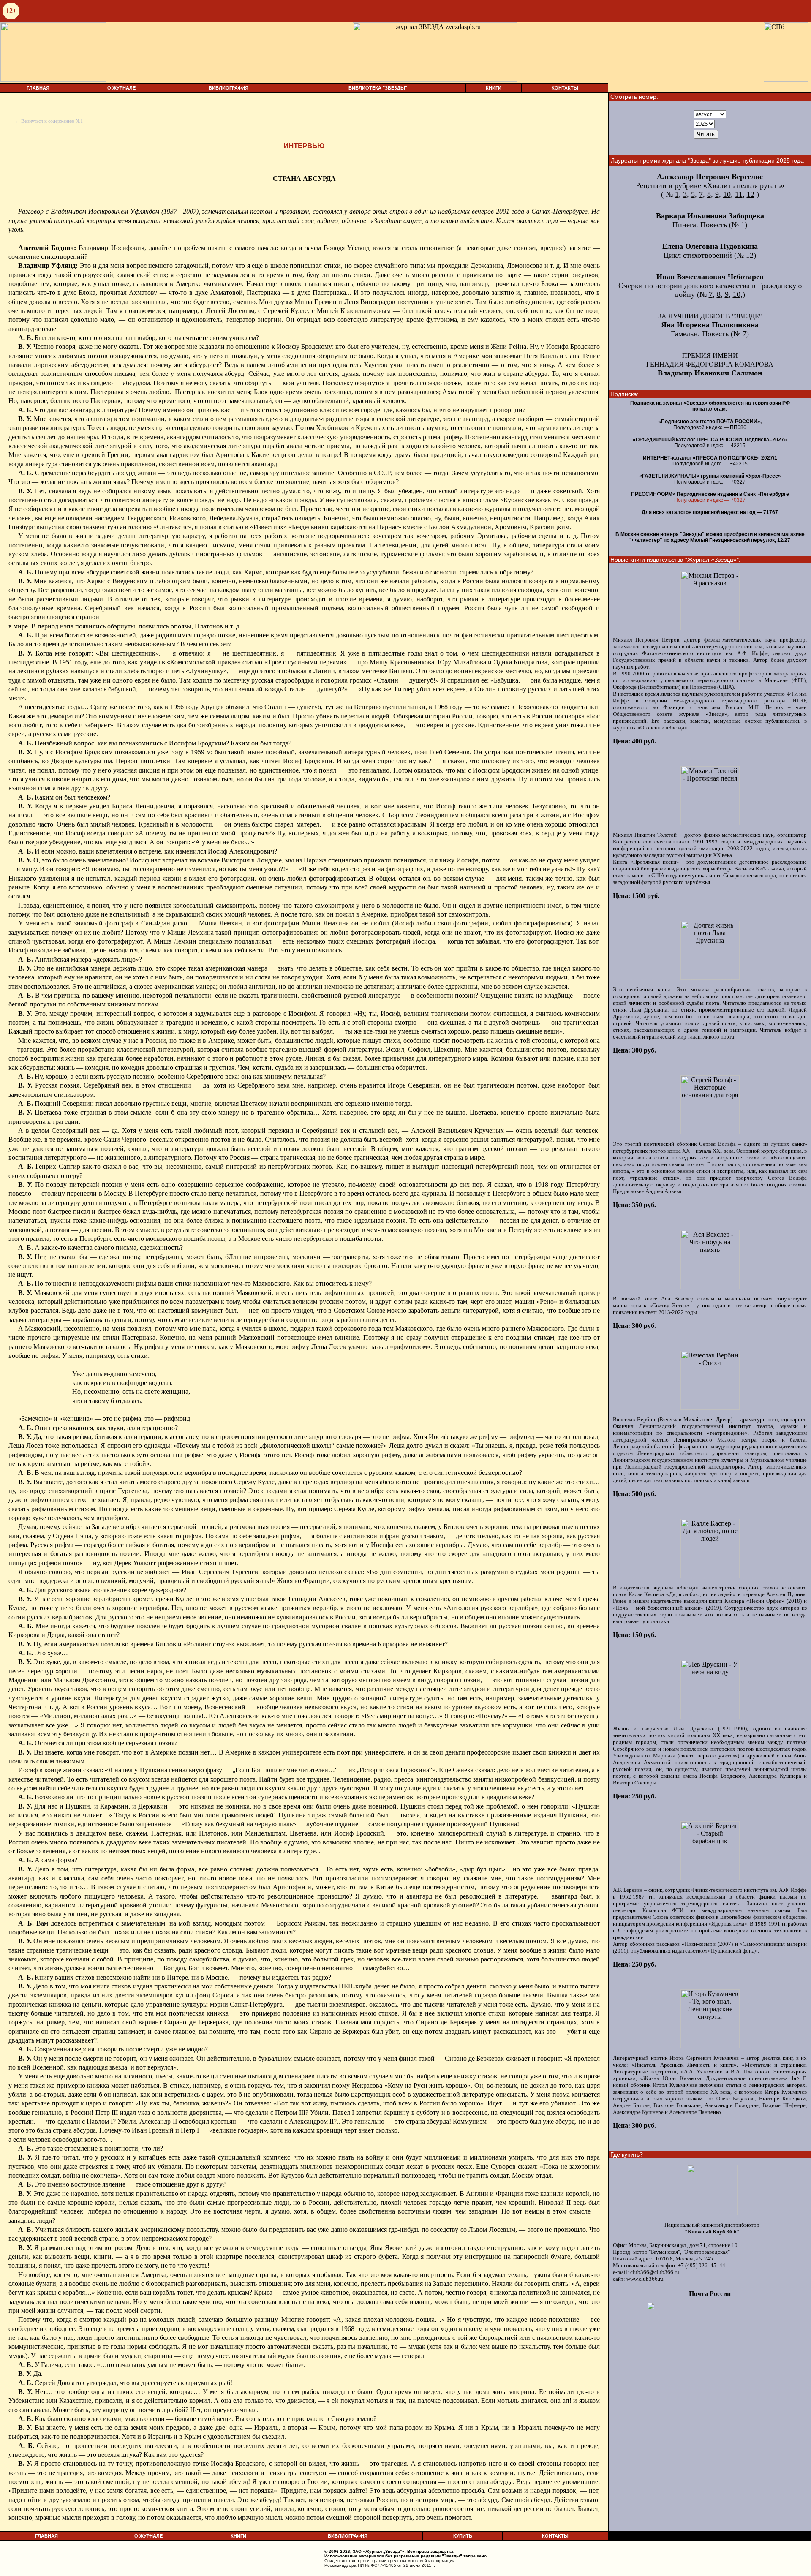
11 (739, 194)
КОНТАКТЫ (565, 88)
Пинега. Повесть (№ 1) (710, 225)
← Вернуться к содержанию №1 (49, 121)
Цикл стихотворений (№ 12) (710, 255)
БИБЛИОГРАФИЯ (229, 88)
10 (727, 194)
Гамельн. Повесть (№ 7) (710, 334)
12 (751, 194)
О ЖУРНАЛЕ (121, 88)
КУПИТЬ (463, 2536)
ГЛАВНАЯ (38, 88)
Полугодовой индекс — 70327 (710, 500)
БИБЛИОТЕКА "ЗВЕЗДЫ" (378, 88)
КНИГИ (494, 88)
